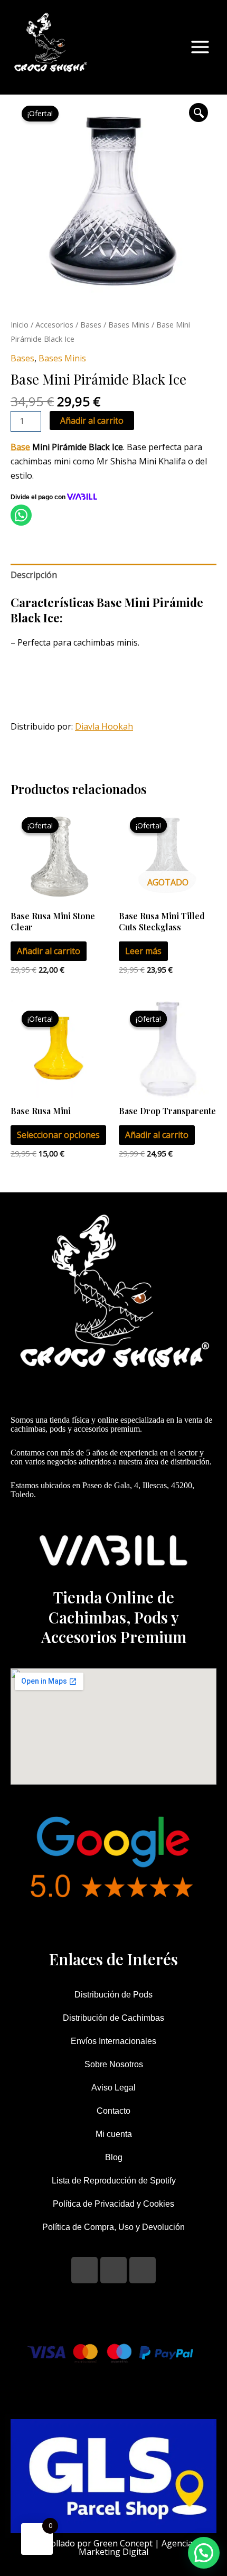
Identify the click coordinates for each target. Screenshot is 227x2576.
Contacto (113, 2111)
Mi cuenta (114, 2134)
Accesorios (54, 324)
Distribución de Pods (113, 1995)
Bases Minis (129, 324)
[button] (198, 113)
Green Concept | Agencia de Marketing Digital (141, 2547)
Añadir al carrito (92, 421)
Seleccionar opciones (58, 1135)
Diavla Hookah (104, 726)
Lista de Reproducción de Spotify (114, 2181)
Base (20, 447)
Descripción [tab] (34, 575)
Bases (91, 324)
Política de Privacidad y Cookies (113, 2204)
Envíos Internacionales (113, 2041)
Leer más (143, 951)
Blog (114, 2157)
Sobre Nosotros (114, 2064)
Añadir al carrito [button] (49, 951)
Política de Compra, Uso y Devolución (113, 2227)
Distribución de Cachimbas (113, 2018)
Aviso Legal (113, 2088)
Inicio (20, 324)
